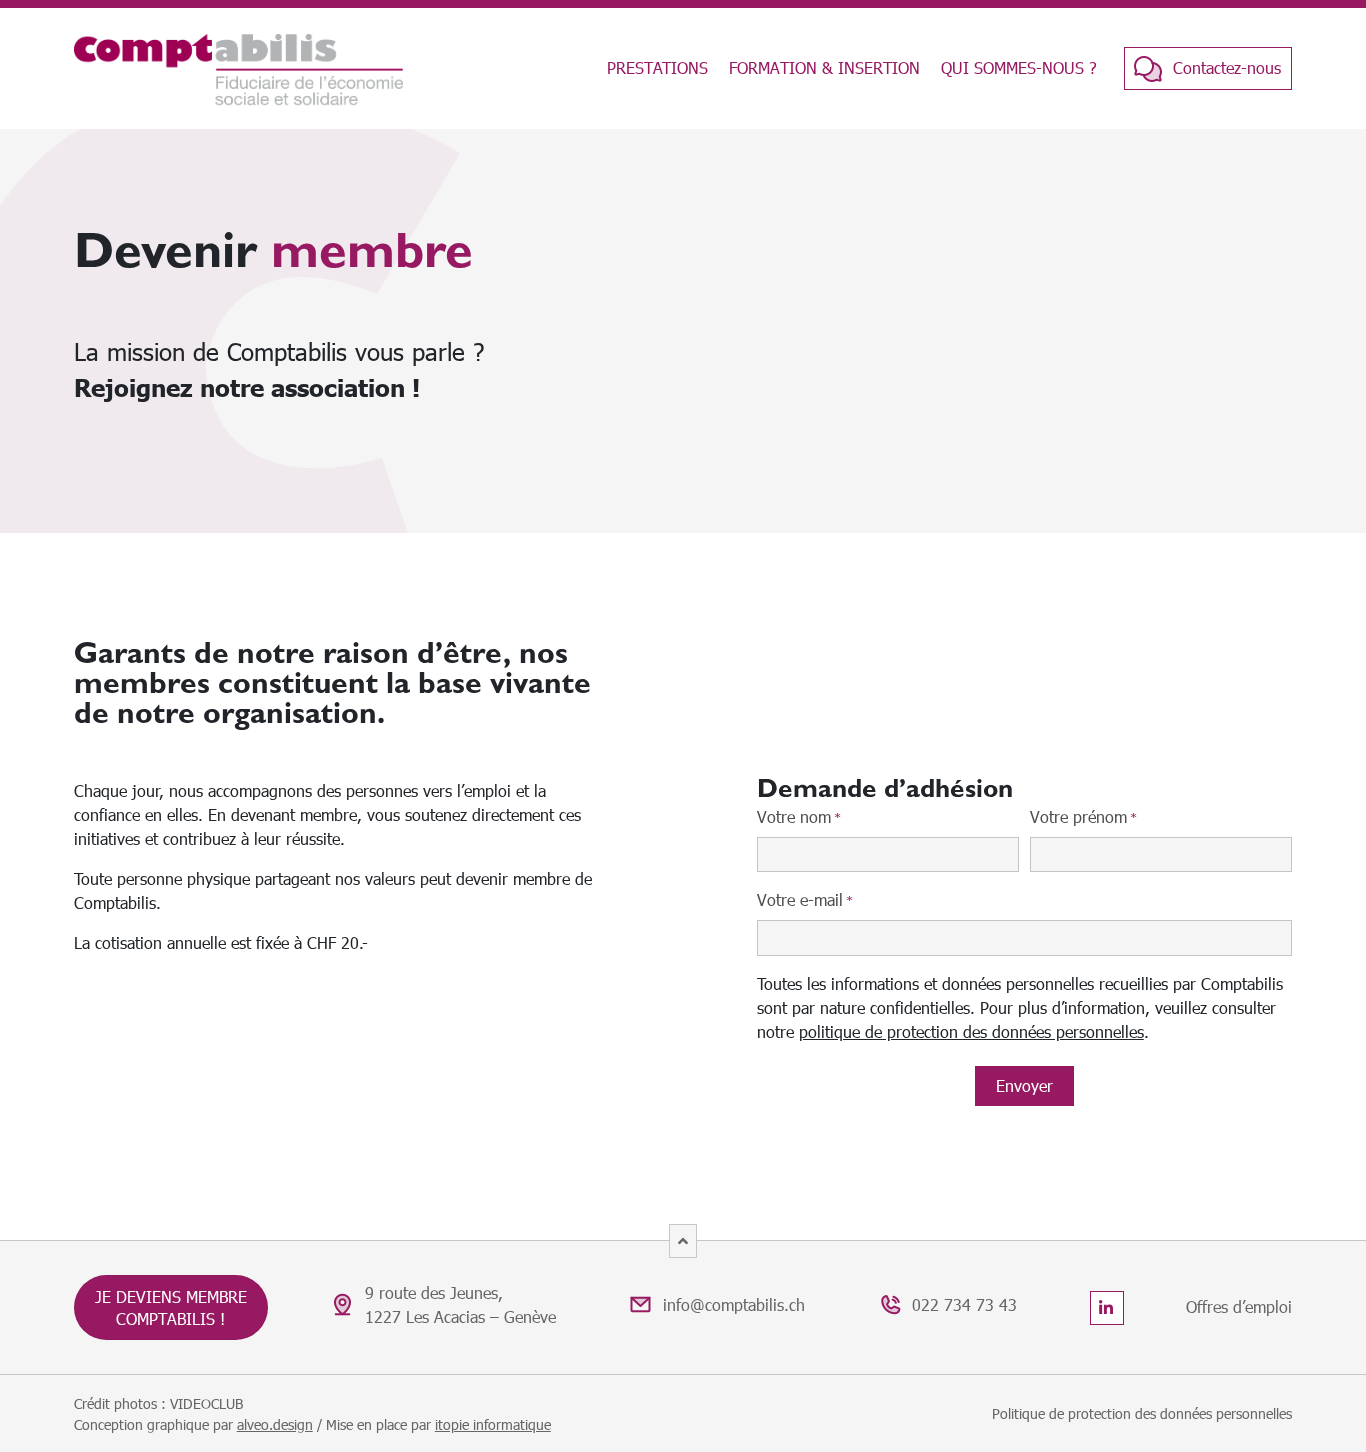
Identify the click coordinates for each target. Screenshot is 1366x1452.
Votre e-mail (805, 899)
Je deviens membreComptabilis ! (171, 1307)
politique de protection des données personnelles (971, 1031)
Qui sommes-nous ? (1019, 67)
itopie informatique (493, 1424)
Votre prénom (1083, 816)
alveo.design (275, 1424)
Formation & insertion (824, 67)
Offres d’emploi (1239, 1306)
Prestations (657, 67)
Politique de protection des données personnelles (1142, 1414)
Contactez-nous (1227, 67)
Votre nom (799, 816)
